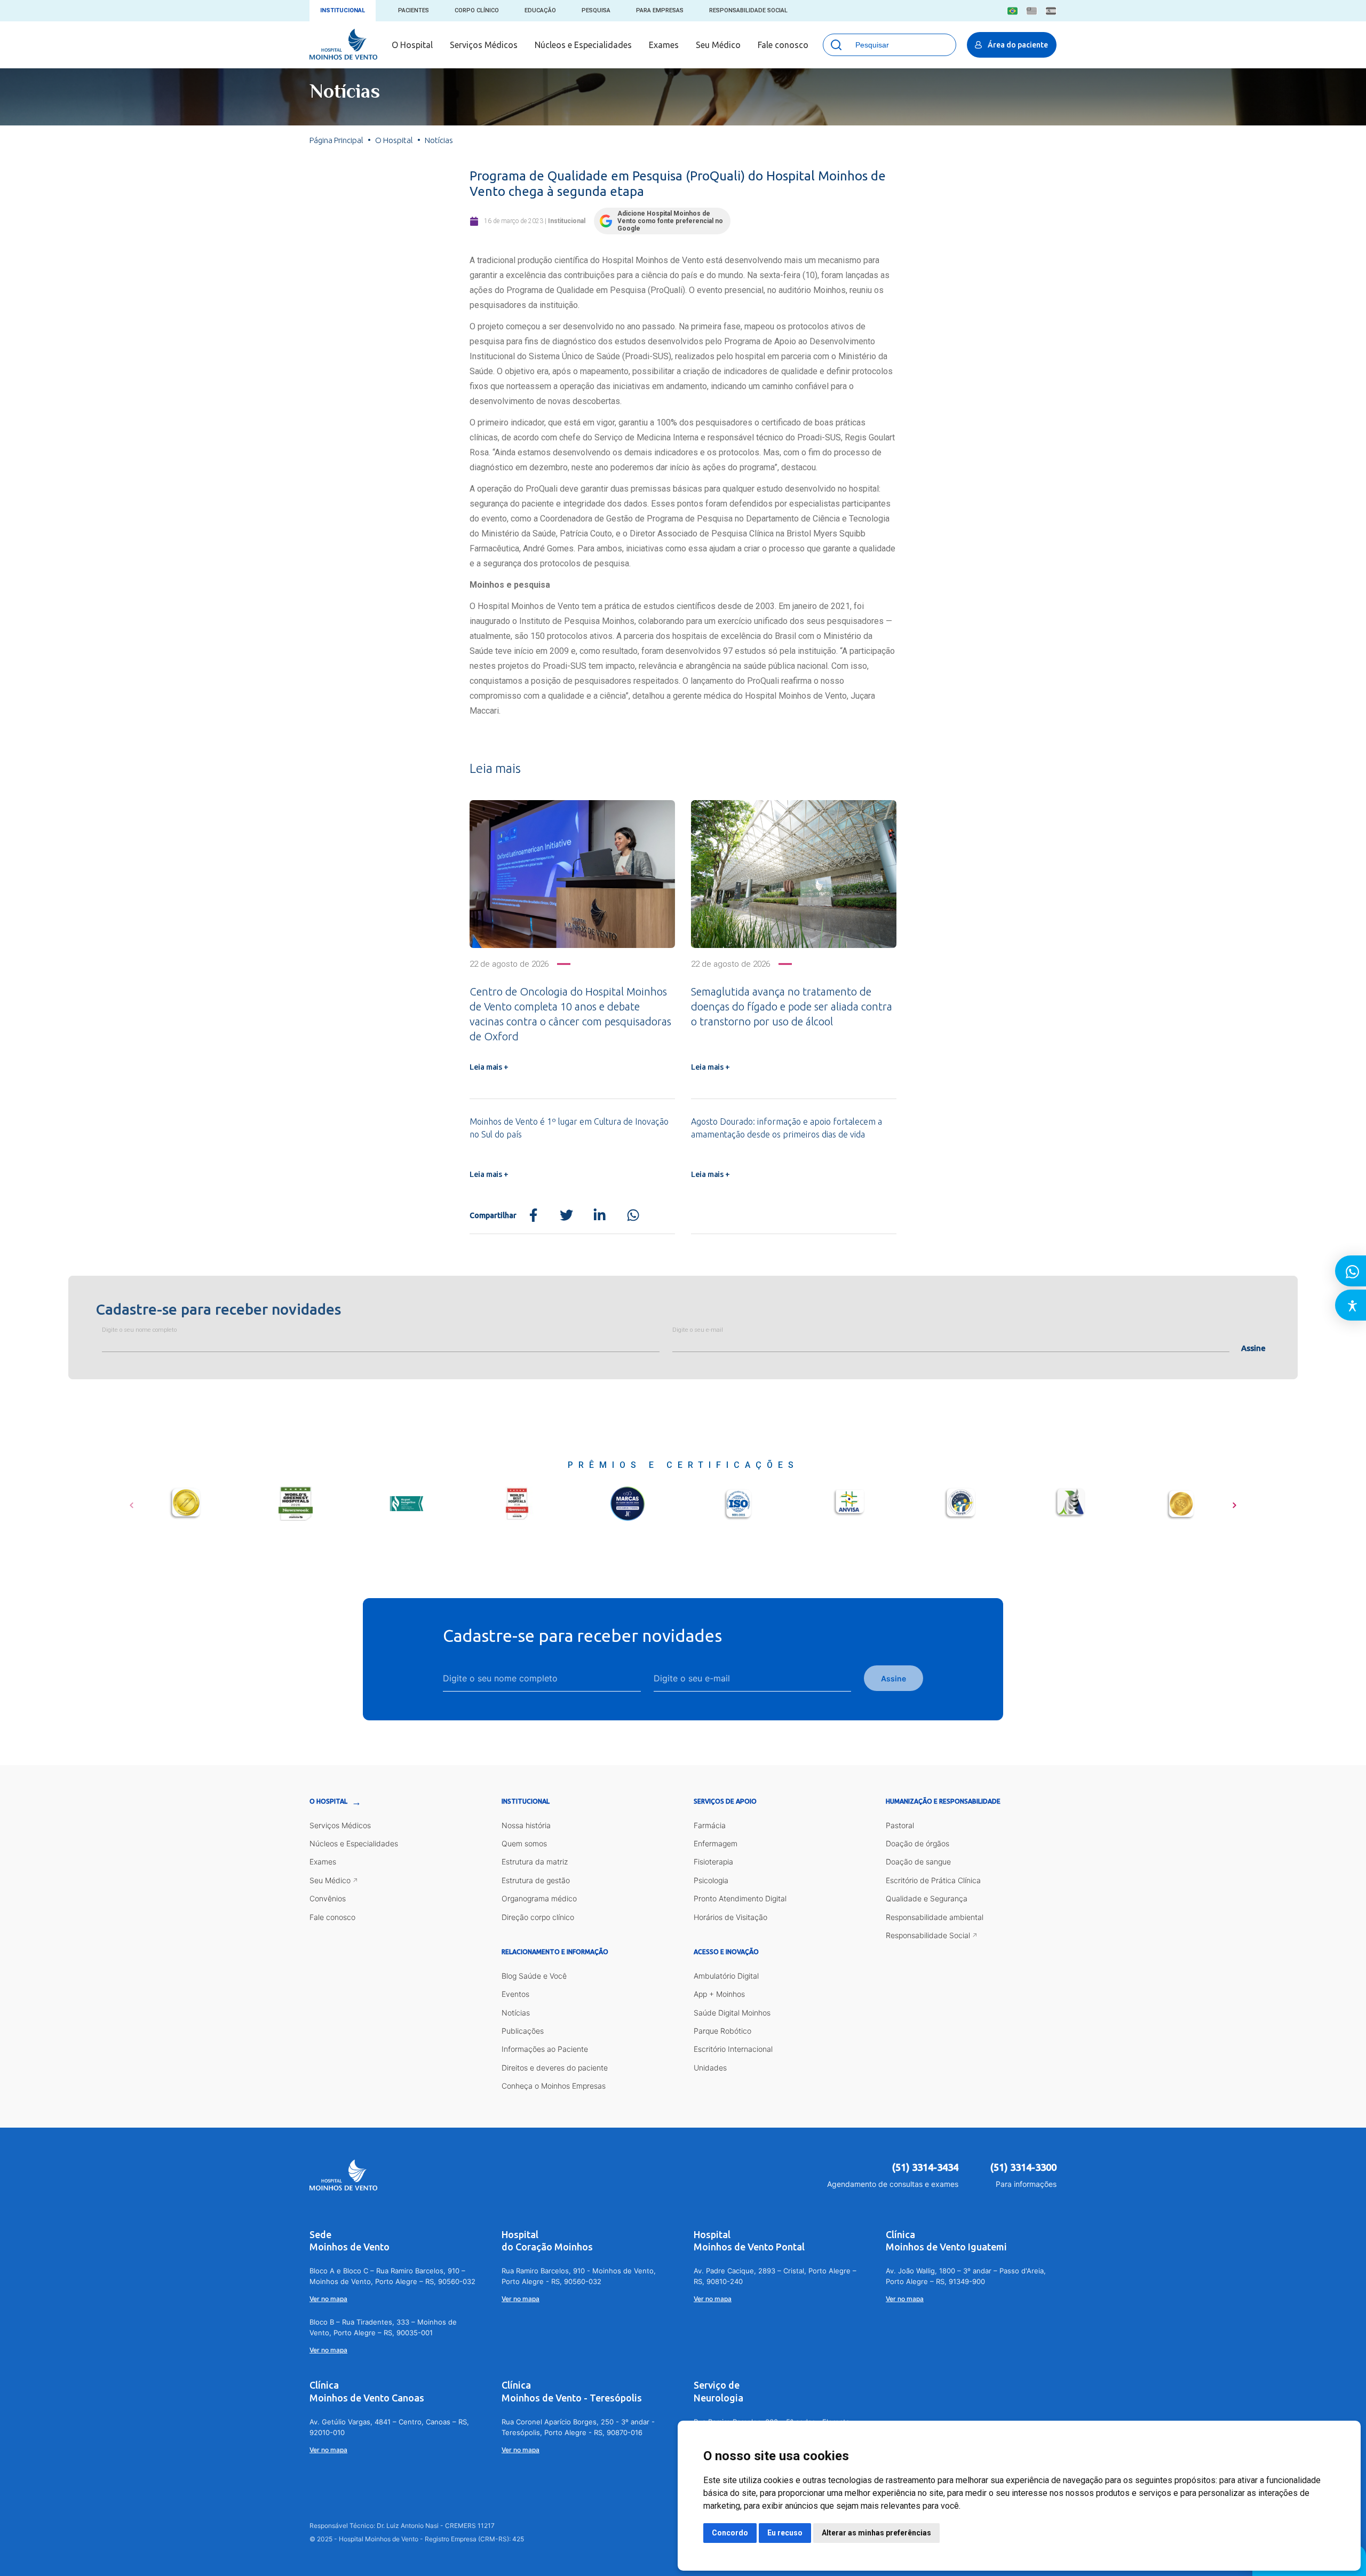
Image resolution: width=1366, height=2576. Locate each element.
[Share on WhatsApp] (633, 1216)
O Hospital (412, 45)
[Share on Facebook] (533, 1216)
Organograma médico (539, 1898)
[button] (132, 1502)
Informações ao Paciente (545, 2049)
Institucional (343, 10)
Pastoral (900, 1825)
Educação (540, 10)
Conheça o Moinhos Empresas (554, 2086)
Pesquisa (596, 10)
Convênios (328, 1898)
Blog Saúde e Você (534, 1976)
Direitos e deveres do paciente (555, 2068)
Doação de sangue (918, 1862)
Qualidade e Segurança (927, 1898)
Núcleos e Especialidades (583, 45)
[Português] (1012, 11)
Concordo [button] (730, 2533)
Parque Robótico (722, 2031)
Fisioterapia (713, 1862)
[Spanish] (1051, 11)
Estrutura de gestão (536, 1880)
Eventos (515, 1994)
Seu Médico (718, 45)
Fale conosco (783, 45)
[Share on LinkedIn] (599, 1216)
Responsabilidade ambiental (935, 1917)
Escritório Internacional (733, 2049)
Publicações (523, 2031)
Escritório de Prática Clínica (933, 1880)
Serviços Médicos (484, 45)
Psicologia (711, 1880)
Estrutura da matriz (535, 1862)
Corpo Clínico (477, 10)
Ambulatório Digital (726, 1976)
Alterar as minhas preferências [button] (876, 2533)
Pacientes (414, 10)
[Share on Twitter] (566, 1216)
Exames (664, 45)
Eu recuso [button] (785, 2533)
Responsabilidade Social (748, 10)
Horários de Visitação (730, 1917)
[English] (1032, 11)
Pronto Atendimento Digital (740, 1898)
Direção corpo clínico (538, 1917)
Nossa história (526, 1825)
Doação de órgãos (918, 1843)
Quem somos (524, 1843)
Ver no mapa (328, 2299)
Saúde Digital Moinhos (732, 2013)
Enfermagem (716, 1843)
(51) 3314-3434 (925, 2167)
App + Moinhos (719, 1994)
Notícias (516, 2013)
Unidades (710, 2068)
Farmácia (710, 1825)
